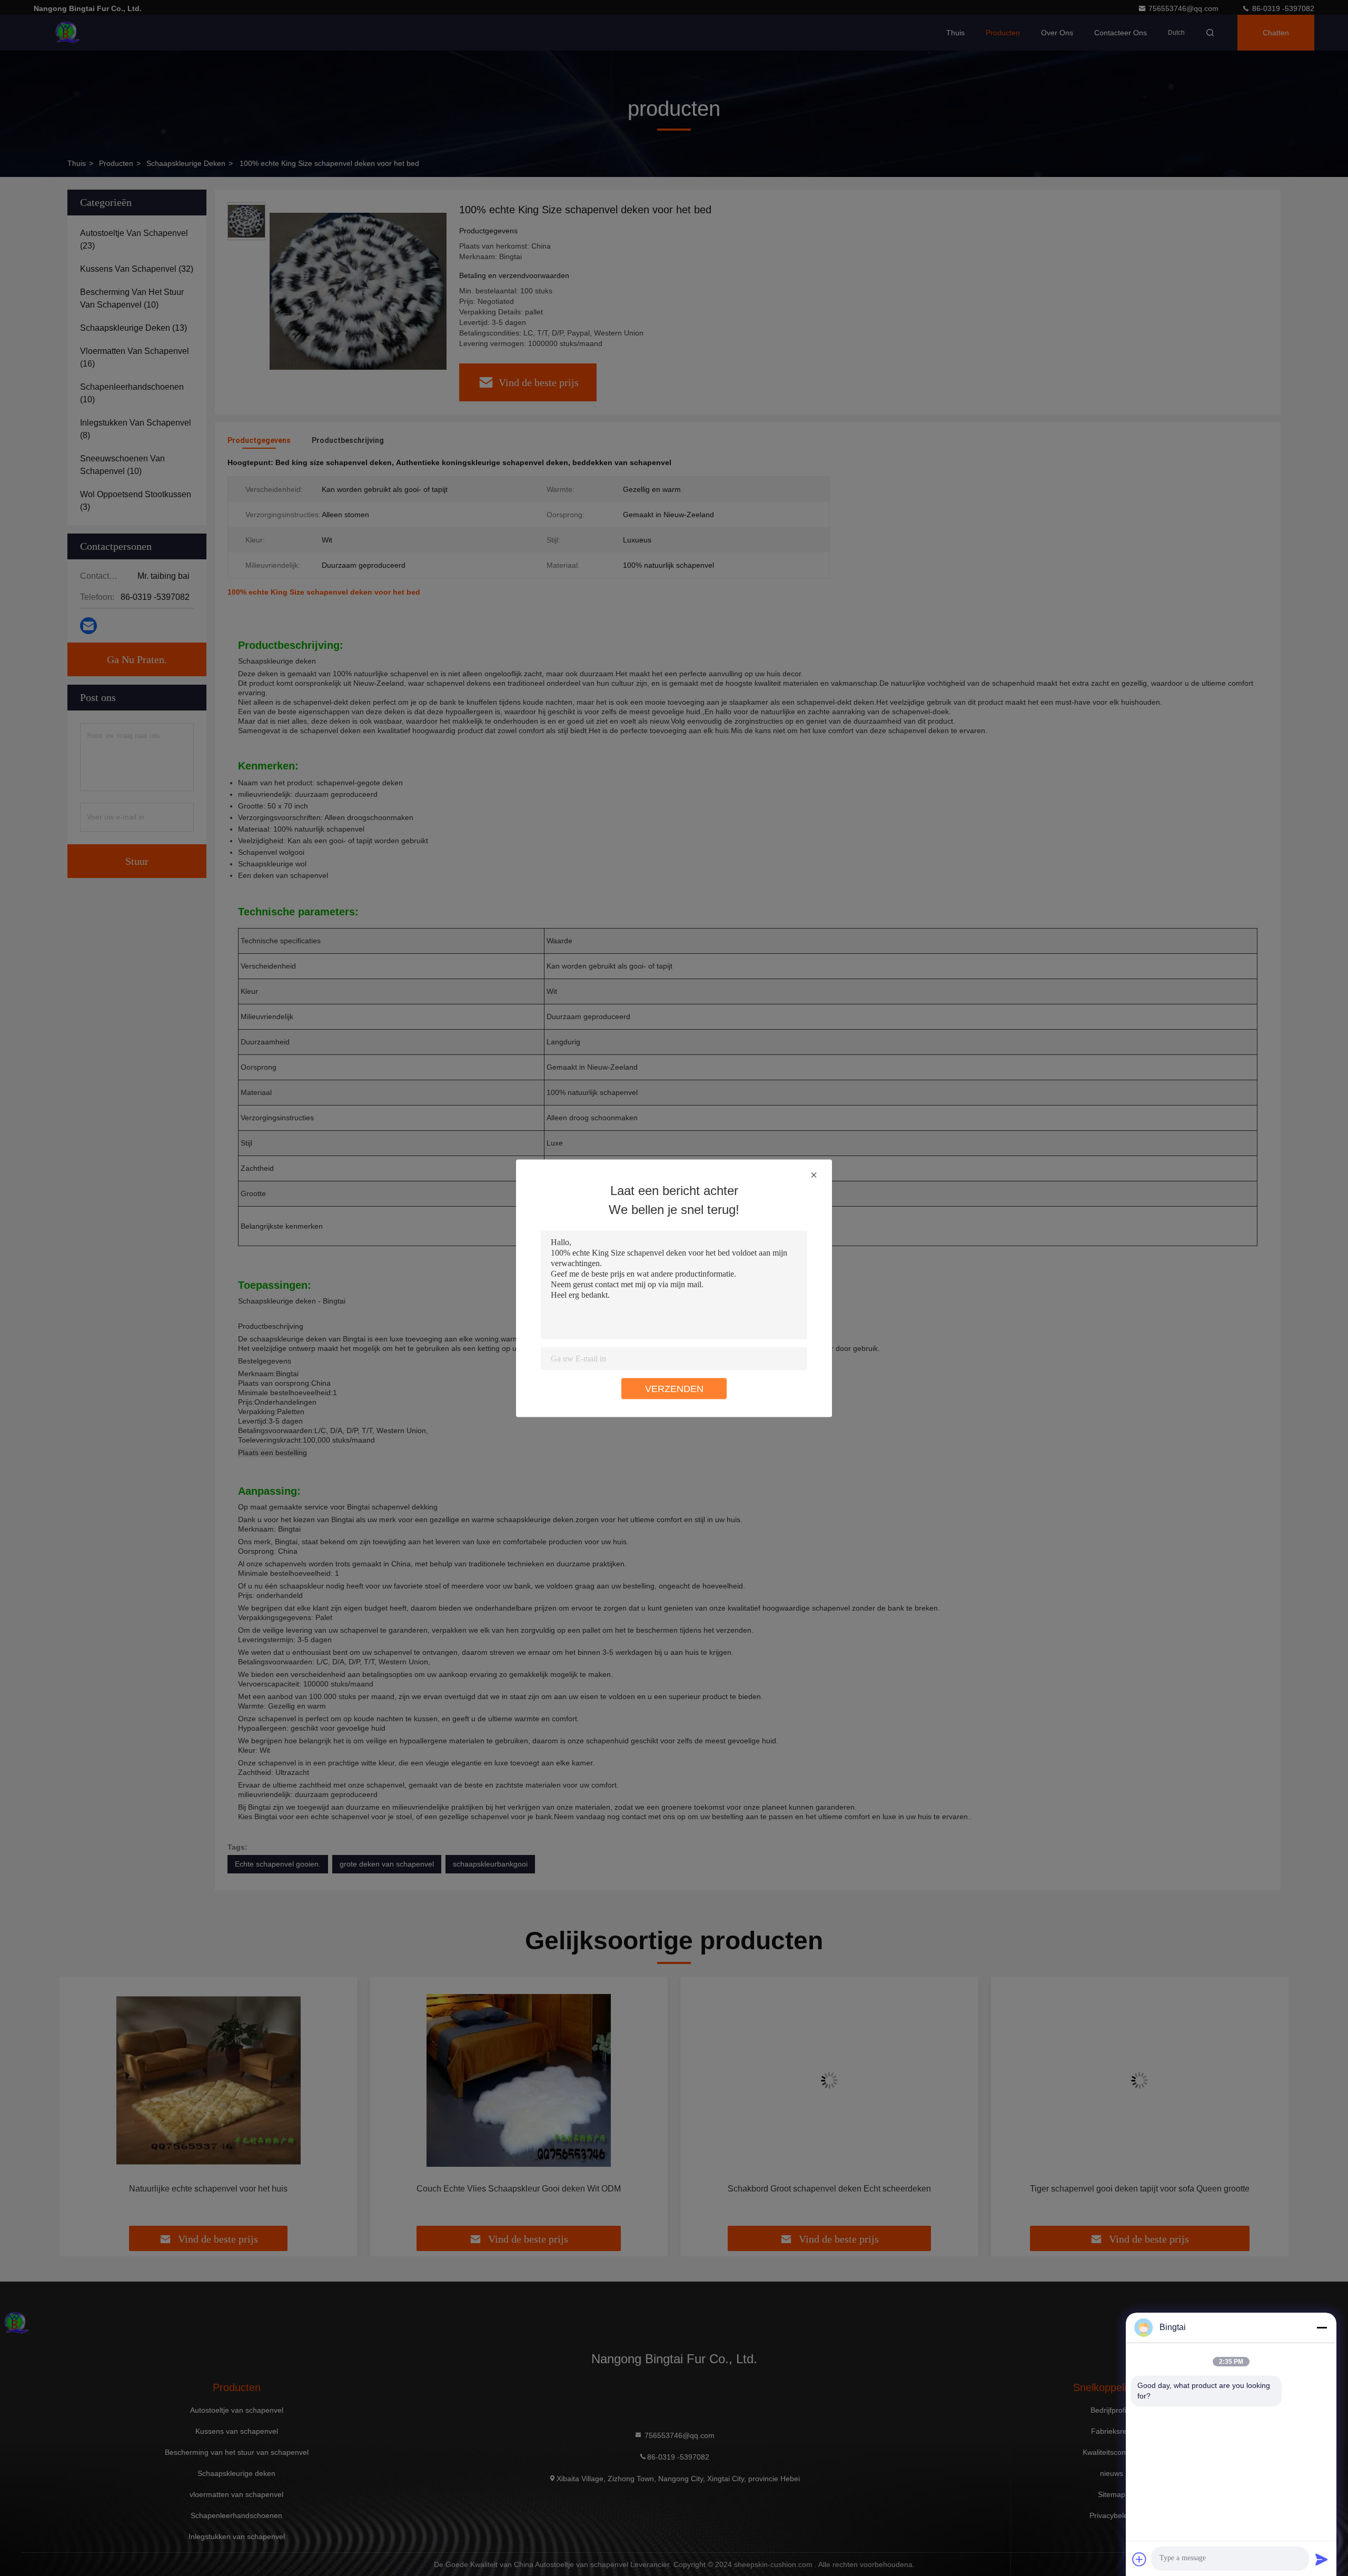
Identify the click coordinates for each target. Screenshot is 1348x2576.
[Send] (1322, 2559)
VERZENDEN (674, 1388)
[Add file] (1139, 2559)
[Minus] (1322, 2327)
